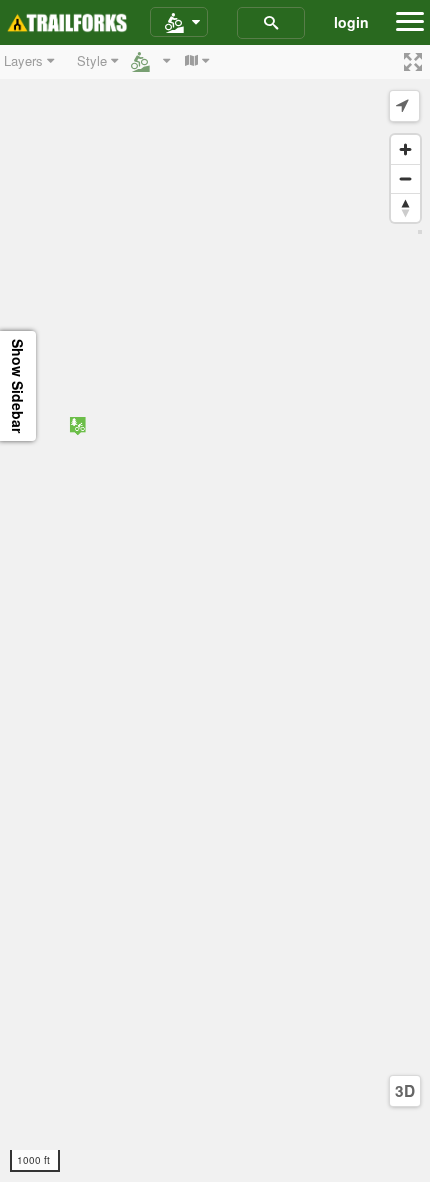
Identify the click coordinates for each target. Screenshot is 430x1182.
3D (405, 1091)
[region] (215, 613)
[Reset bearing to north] (405, 207)
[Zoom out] (405, 178)
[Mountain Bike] (179, 23)
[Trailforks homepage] (67, 23)
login (351, 22)
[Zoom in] (405, 149)
